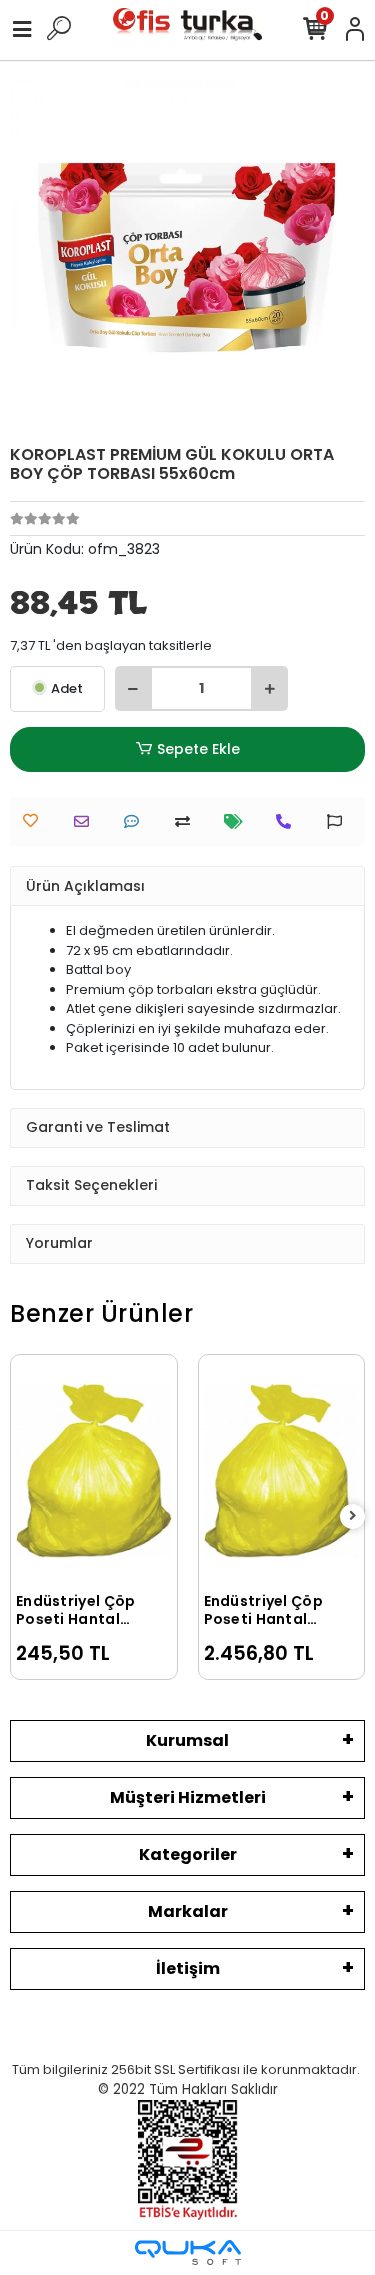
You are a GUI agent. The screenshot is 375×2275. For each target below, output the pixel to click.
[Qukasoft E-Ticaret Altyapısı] (188, 2252)
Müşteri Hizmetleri (188, 1797)
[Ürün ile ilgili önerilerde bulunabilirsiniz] (339, 821)
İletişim (188, 1968)
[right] (353, 1516)
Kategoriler (188, 1854)
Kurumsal (187, 1740)
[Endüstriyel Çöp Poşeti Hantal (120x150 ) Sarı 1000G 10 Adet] (94, 1471)
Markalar (188, 1911)
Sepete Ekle (198, 749)
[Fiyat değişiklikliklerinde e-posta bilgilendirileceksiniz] (238, 821)
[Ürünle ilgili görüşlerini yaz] (136, 821)
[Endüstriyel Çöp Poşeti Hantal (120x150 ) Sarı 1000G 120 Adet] (282, 1471)
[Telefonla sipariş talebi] (288, 821)
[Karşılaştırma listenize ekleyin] (187, 821)
